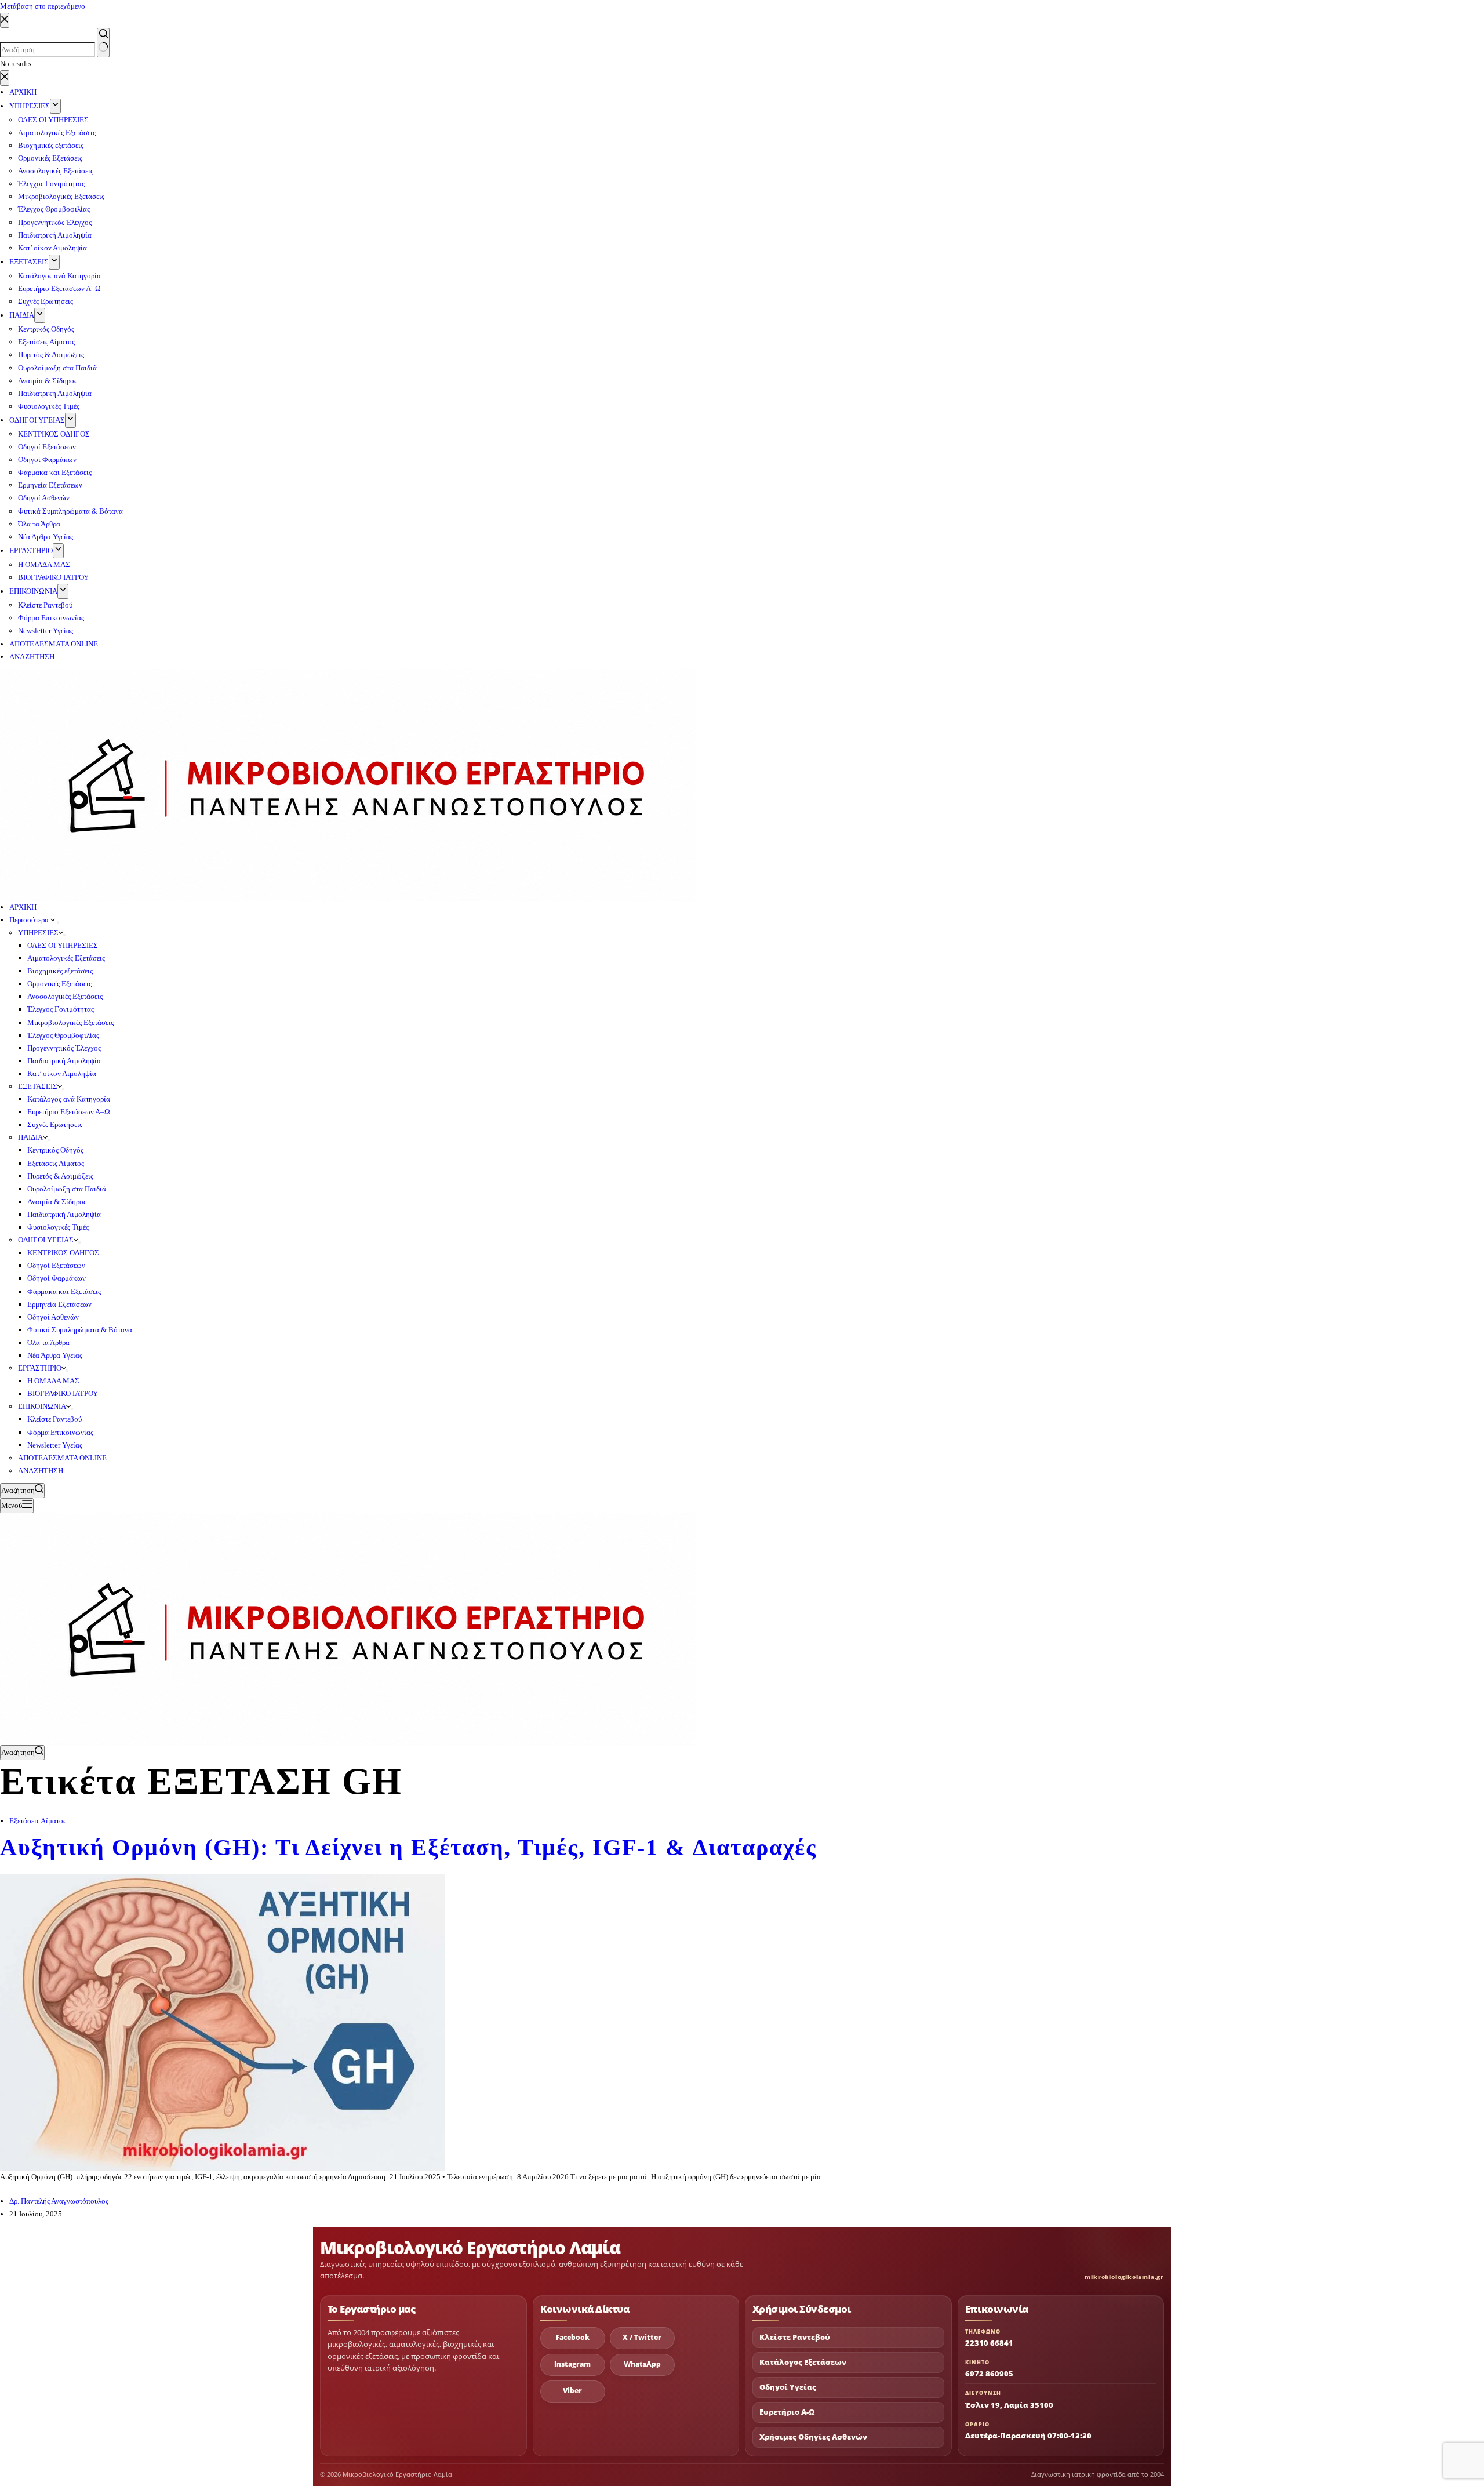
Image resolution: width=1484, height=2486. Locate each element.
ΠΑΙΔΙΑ (30, 1137)
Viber (572, 2391)
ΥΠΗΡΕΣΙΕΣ (38, 933)
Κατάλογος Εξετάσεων (803, 2362)
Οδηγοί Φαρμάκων (57, 1278)
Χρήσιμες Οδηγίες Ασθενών (813, 2437)
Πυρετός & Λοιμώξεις (60, 1176)
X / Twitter (642, 2337)
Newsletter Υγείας (55, 1445)
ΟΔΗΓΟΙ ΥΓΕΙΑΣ (46, 1240)
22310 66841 (989, 2343)
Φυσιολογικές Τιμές (58, 1227)
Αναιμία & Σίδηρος (57, 1202)
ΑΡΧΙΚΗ (23, 907)
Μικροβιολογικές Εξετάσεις (70, 1022)
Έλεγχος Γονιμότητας (61, 1009)
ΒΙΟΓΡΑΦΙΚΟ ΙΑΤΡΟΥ (63, 1393)
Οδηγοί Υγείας (788, 2387)
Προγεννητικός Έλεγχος (64, 1048)
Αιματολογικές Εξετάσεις (66, 958)
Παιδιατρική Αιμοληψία (64, 1061)
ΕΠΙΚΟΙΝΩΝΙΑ (42, 1406)
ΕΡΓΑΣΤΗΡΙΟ (40, 1368)
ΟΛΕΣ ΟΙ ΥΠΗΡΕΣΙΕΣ (63, 945)
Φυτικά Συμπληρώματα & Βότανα (80, 1330)
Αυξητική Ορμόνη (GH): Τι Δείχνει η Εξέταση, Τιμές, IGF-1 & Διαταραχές (408, 1847)
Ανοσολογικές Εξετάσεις (65, 996)
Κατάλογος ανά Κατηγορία (69, 1099)
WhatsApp (642, 2364)
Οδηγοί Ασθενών (53, 1317)
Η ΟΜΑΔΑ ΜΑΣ (53, 1381)
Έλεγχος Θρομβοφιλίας (63, 1035)
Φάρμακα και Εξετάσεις (64, 1291)
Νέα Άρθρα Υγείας (55, 1355)
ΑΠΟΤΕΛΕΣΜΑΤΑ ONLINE (62, 1458)
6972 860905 (989, 2374)
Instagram (572, 2364)
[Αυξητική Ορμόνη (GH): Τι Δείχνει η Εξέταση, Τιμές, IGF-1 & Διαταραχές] (223, 2021)
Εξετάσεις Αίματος (56, 1163)
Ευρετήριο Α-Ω (787, 2412)
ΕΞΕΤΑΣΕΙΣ (38, 1086)
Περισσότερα (30, 920)
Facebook (573, 2337)
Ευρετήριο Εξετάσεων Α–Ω (69, 1112)
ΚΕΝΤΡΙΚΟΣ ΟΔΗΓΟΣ (63, 1253)
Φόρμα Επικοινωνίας (60, 1432)
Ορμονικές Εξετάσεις (59, 984)
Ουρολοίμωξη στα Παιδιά (67, 1189)
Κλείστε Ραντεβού (54, 1419)
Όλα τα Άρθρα (48, 1342)
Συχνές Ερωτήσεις (55, 1124)
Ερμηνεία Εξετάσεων (59, 1304)
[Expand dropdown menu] (58, 922)
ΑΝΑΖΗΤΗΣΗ (41, 1471)
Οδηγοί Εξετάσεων (56, 1265)
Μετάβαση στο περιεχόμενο (43, 6)
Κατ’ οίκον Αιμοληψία (62, 1073)
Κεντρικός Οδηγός (55, 1150)
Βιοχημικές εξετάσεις (60, 971)
